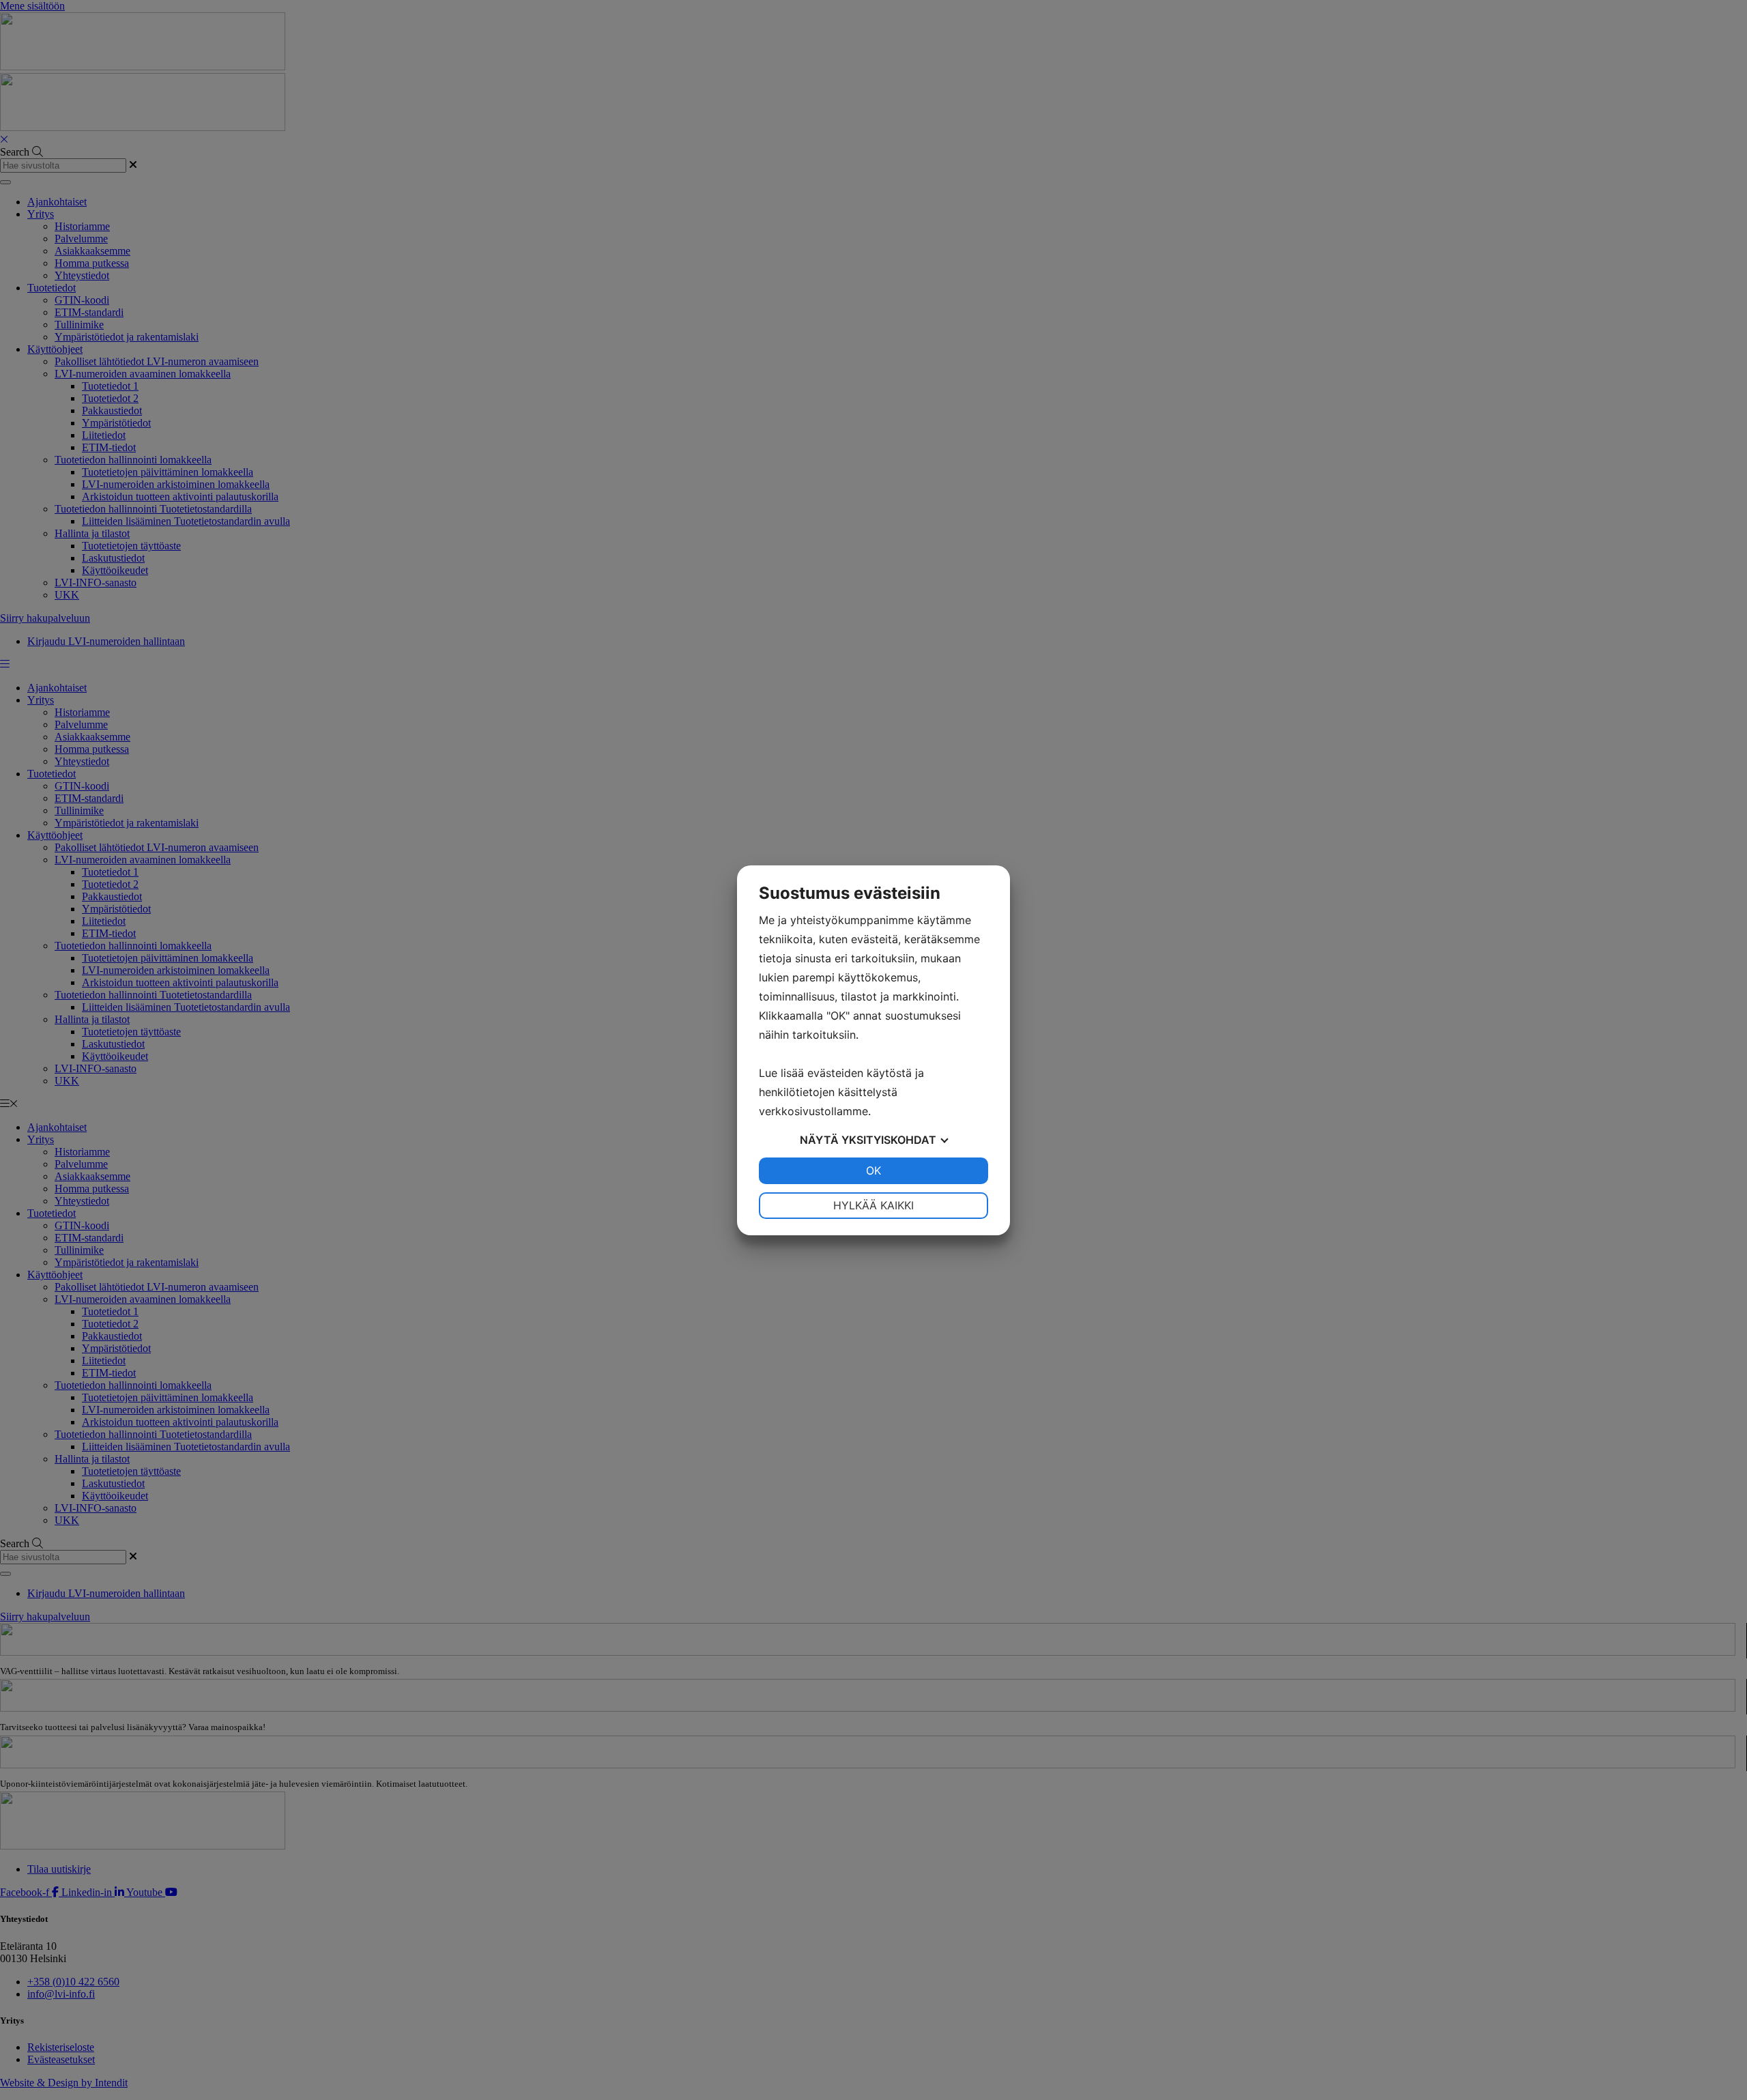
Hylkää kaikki (873, 1205)
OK (873, 1170)
